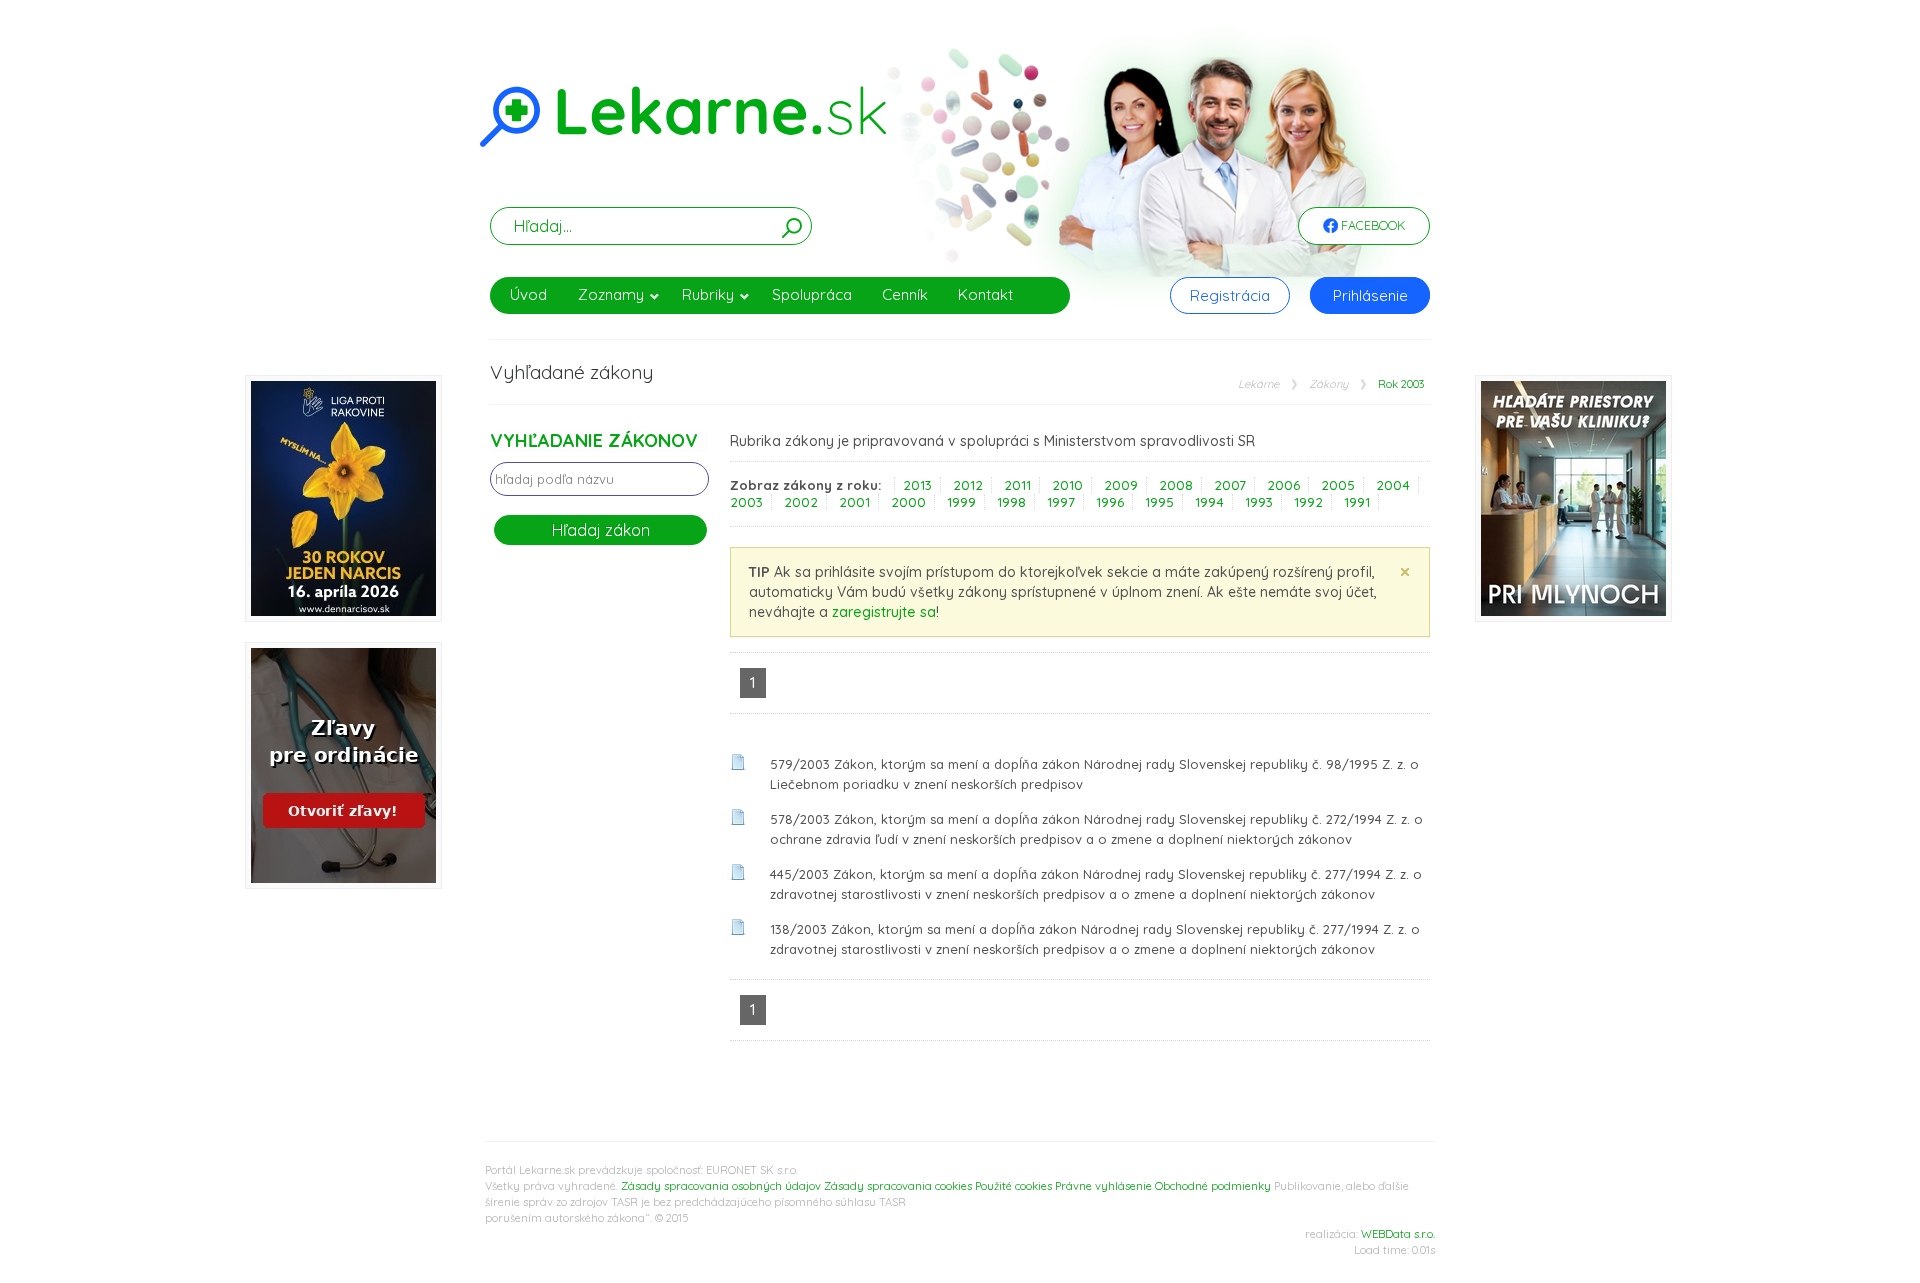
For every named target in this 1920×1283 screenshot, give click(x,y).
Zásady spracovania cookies (898, 1186)
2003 (746, 502)
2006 (1283, 485)
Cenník (905, 294)
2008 (1176, 485)
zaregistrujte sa (884, 612)
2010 (1067, 485)
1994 (1209, 502)
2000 (908, 502)
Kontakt (985, 294)
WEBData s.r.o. (1398, 1234)
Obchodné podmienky (1213, 1186)
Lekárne (1258, 384)
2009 (1121, 485)
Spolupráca (812, 294)
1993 (1259, 502)
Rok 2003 (1401, 384)
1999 (961, 502)
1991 (1357, 502)
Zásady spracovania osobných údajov (721, 1186)
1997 (1061, 502)
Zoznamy (611, 294)
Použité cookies (1013, 1186)
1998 (1011, 502)
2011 (1017, 485)
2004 (1393, 485)
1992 (1308, 502)
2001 (854, 502)
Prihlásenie (1370, 295)
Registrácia (1230, 295)
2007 (1230, 485)
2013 (917, 485)
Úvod (528, 294)
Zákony (1328, 384)
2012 (968, 485)
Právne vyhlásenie (1103, 1186)
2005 (1338, 485)
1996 (1110, 502)
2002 (801, 502)
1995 (1159, 502)
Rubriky (708, 294)
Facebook (1371, 225)
